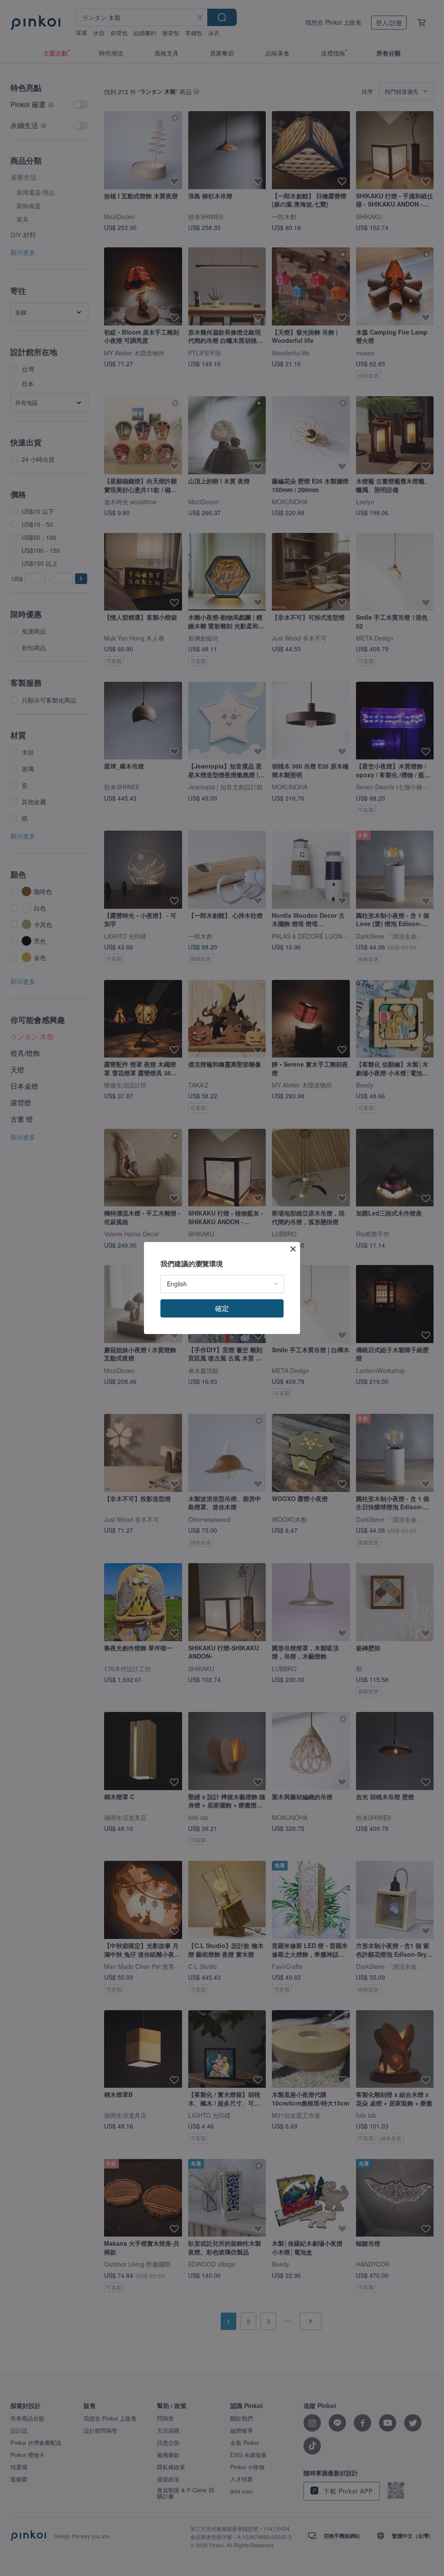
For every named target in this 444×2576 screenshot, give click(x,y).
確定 (222, 1308)
